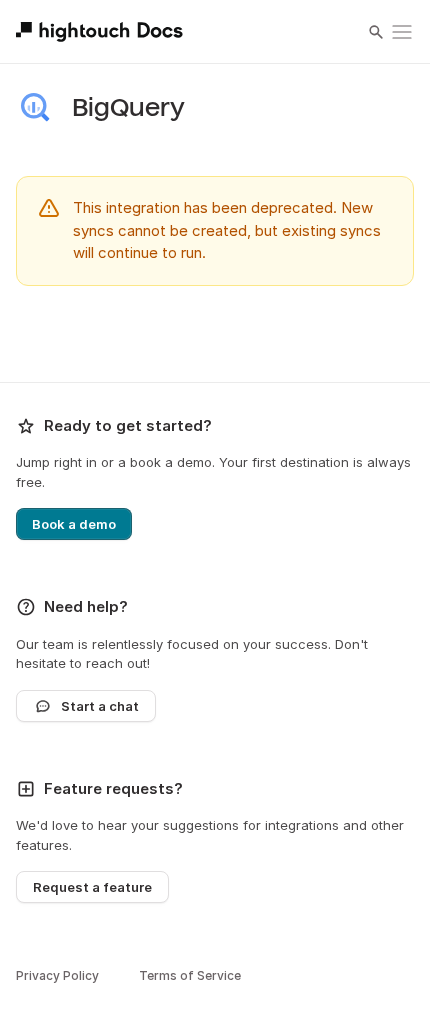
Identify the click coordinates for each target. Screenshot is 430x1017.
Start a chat (100, 706)
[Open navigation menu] (402, 32)
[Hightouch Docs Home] (102, 31)
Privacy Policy (57, 975)
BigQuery (128, 108)
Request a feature (92, 887)
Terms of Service (190, 975)
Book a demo (74, 524)
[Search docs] (376, 32)
